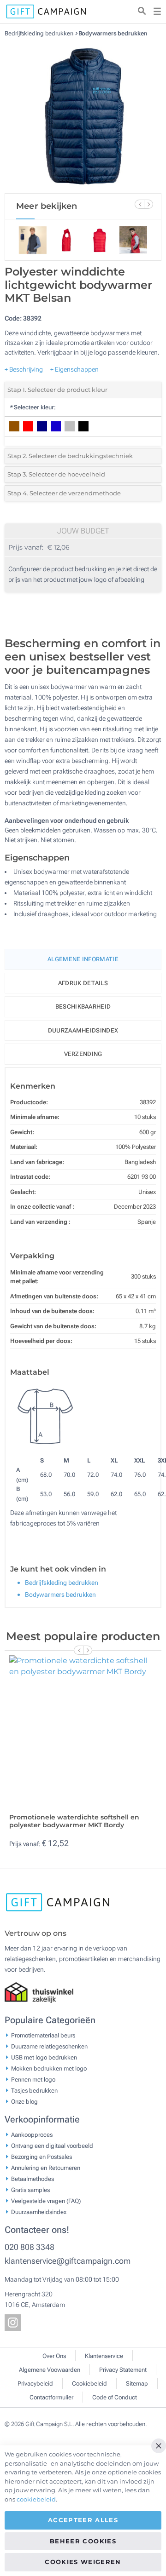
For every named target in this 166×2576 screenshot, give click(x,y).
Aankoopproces (32, 2134)
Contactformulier (51, 2397)
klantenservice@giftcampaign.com (68, 2261)
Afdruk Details (83, 983)
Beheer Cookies (83, 2541)
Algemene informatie (83, 959)
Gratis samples (30, 2189)
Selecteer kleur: (33, 407)
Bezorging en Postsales (41, 2156)
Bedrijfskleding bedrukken (40, 33)
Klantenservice (104, 2356)
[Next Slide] (148, 204)
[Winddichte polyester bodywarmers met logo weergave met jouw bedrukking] (83, 115)
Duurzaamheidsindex (83, 1030)
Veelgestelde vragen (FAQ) (46, 2200)
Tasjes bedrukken (34, 2090)
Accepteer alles (83, 2520)
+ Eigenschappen (74, 369)
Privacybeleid (35, 2384)
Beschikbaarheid (83, 1007)
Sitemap (137, 2384)
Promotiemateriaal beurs (43, 2035)
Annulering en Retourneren (46, 2167)
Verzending (83, 1054)
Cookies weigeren (83, 2562)
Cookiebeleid (89, 2384)
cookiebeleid (36, 2499)
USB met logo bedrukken (44, 2057)
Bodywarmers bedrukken (113, 33)
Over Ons (54, 2356)
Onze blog (24, 2101)
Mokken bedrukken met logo (49, 2068)
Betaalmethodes (33, 2178)
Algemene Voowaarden (50, 2370)
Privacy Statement (123, 2370)
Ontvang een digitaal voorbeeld (52, 2145)
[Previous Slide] (139, 204)
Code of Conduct (115, 2397)
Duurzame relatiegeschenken (49, 2046)
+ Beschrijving (24, 369)
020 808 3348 (30, 2247)
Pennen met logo (33, 2079)
